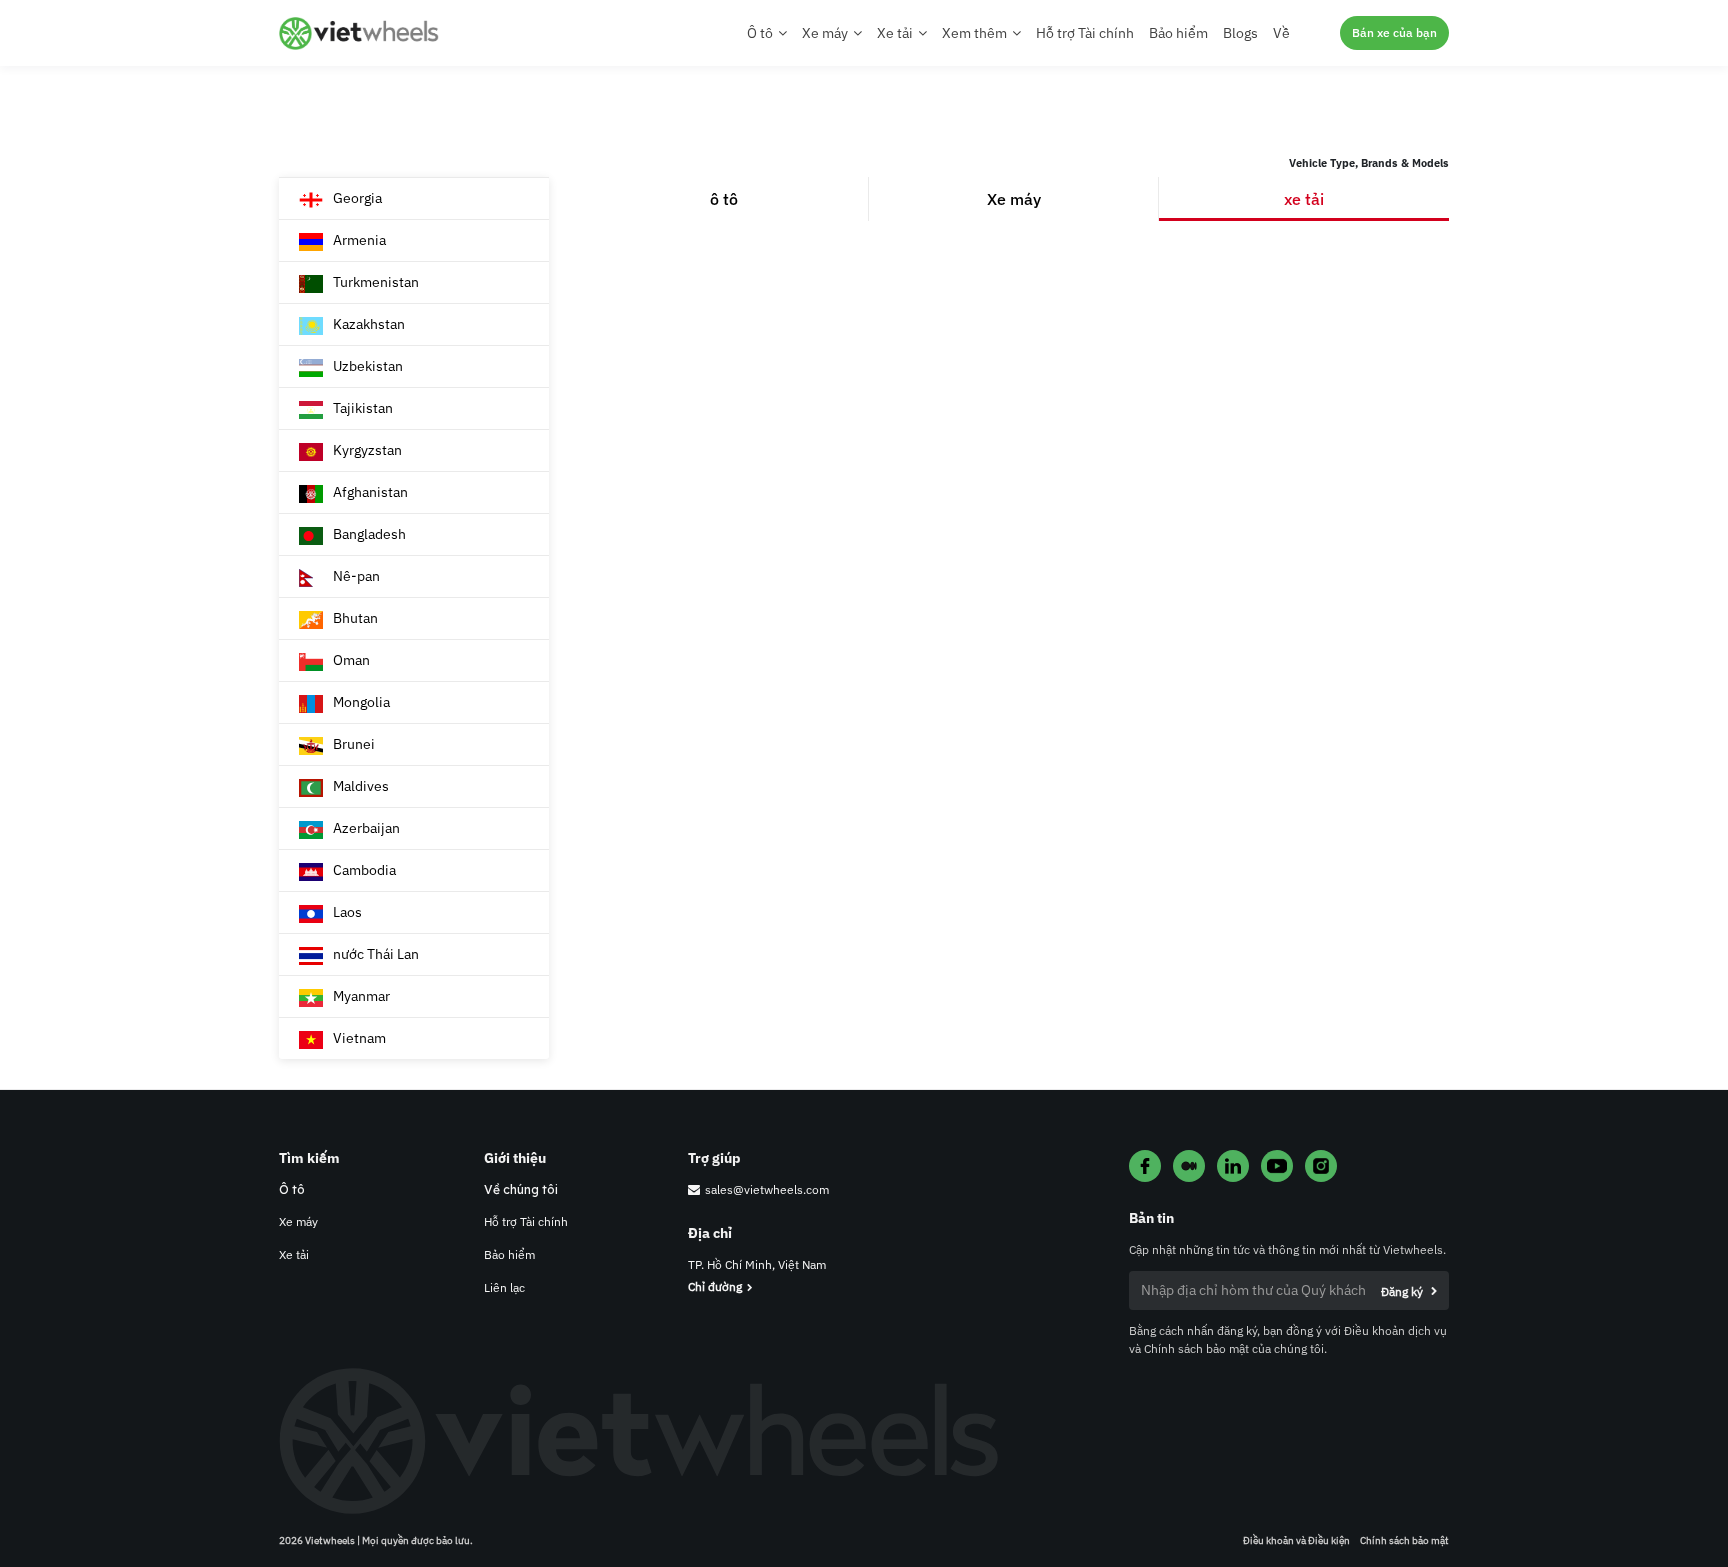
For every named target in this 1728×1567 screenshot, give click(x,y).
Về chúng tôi (521, 1189)
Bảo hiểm (1178, 33)
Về (1281, 33)
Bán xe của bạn (1394, 32)
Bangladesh (369, 534)
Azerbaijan (366, 828)
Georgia (357, 198)
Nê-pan (356, 576)
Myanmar (361, 996)
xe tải (1304, 199)
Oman (351, 660)
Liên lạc (504, 1287)
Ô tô (292, 1189)
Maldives (361, 786)
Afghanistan (370, 492)
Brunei (354, 744)
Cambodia (364, 870)
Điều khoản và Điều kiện (1296, 1540)
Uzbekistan (368, 366)
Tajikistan (363, 408)
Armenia (359, 240)
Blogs (1240, 33)
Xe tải (294, 1254)
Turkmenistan (376, 282)
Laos (347, 912)
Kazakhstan (369, 324)
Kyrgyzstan (367, 450)
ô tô (724, 199)
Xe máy (1014, 199)
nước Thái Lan (376, 954)
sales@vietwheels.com (767, 1189)
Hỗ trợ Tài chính (1085, 33)
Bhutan (355, 618)
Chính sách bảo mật (1404, 1540)
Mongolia (361, 702)
